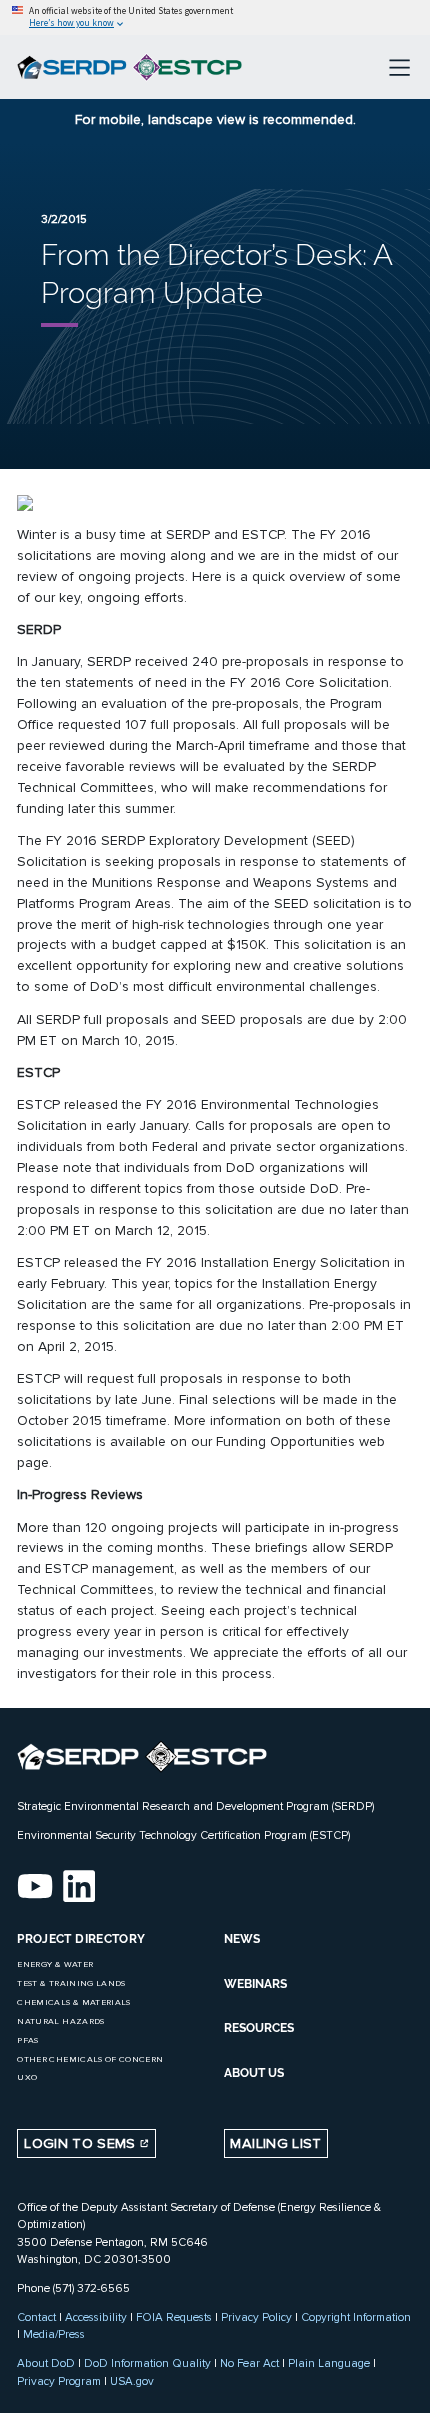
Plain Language (329, 2363)
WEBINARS (255, 1984)
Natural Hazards (60, 2021)
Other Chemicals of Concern (90, 2059)
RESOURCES (259, 2028)
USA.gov (132, 2381)
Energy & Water (55, 1964)
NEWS (242, 1939)
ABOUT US (254, 2073)
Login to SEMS (82, 2143)
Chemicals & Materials (73, 2002)
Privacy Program (59, 2381)
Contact (36, 2317)
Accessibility (96, 2317)
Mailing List (275, 2143)
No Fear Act (249, 2363)
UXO (27, 2077)
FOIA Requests (174, 2317)
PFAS (27, 2040)
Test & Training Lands (71, 1983)
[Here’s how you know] (215, 17)
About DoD (46, 2363)
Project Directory (81, 1939)
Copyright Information (356, 2317)
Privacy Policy (256, 2317)
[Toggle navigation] (399, 67)
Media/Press (54, 2334)
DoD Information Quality (147, 2363)
